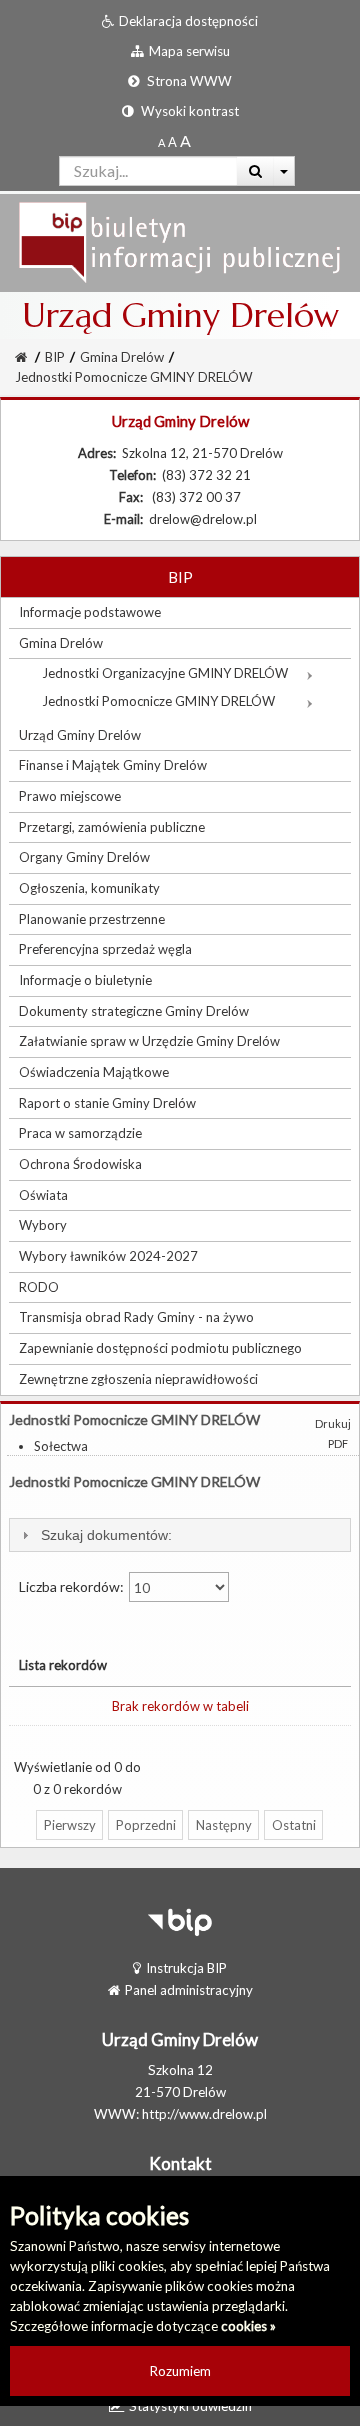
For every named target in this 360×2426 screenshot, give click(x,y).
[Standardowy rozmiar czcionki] (161, 142)
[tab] (180, 1535)
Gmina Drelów (122, 357)
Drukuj (333, 1423)
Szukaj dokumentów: (106, 1535)
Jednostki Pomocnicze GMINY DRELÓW (134, 377)
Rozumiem (180, 2371)
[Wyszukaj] (255, 171)
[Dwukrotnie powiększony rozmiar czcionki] (185, 142)
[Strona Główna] (180, 241)
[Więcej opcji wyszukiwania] (284, 171)
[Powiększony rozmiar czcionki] (172, 142)
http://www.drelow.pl (204, 2114)
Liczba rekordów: (73, 1586)
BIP (55, 357)
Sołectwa (61, 1446)
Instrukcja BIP (186, 1968)
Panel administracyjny (189, 1990)
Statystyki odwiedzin (190, 2406)
